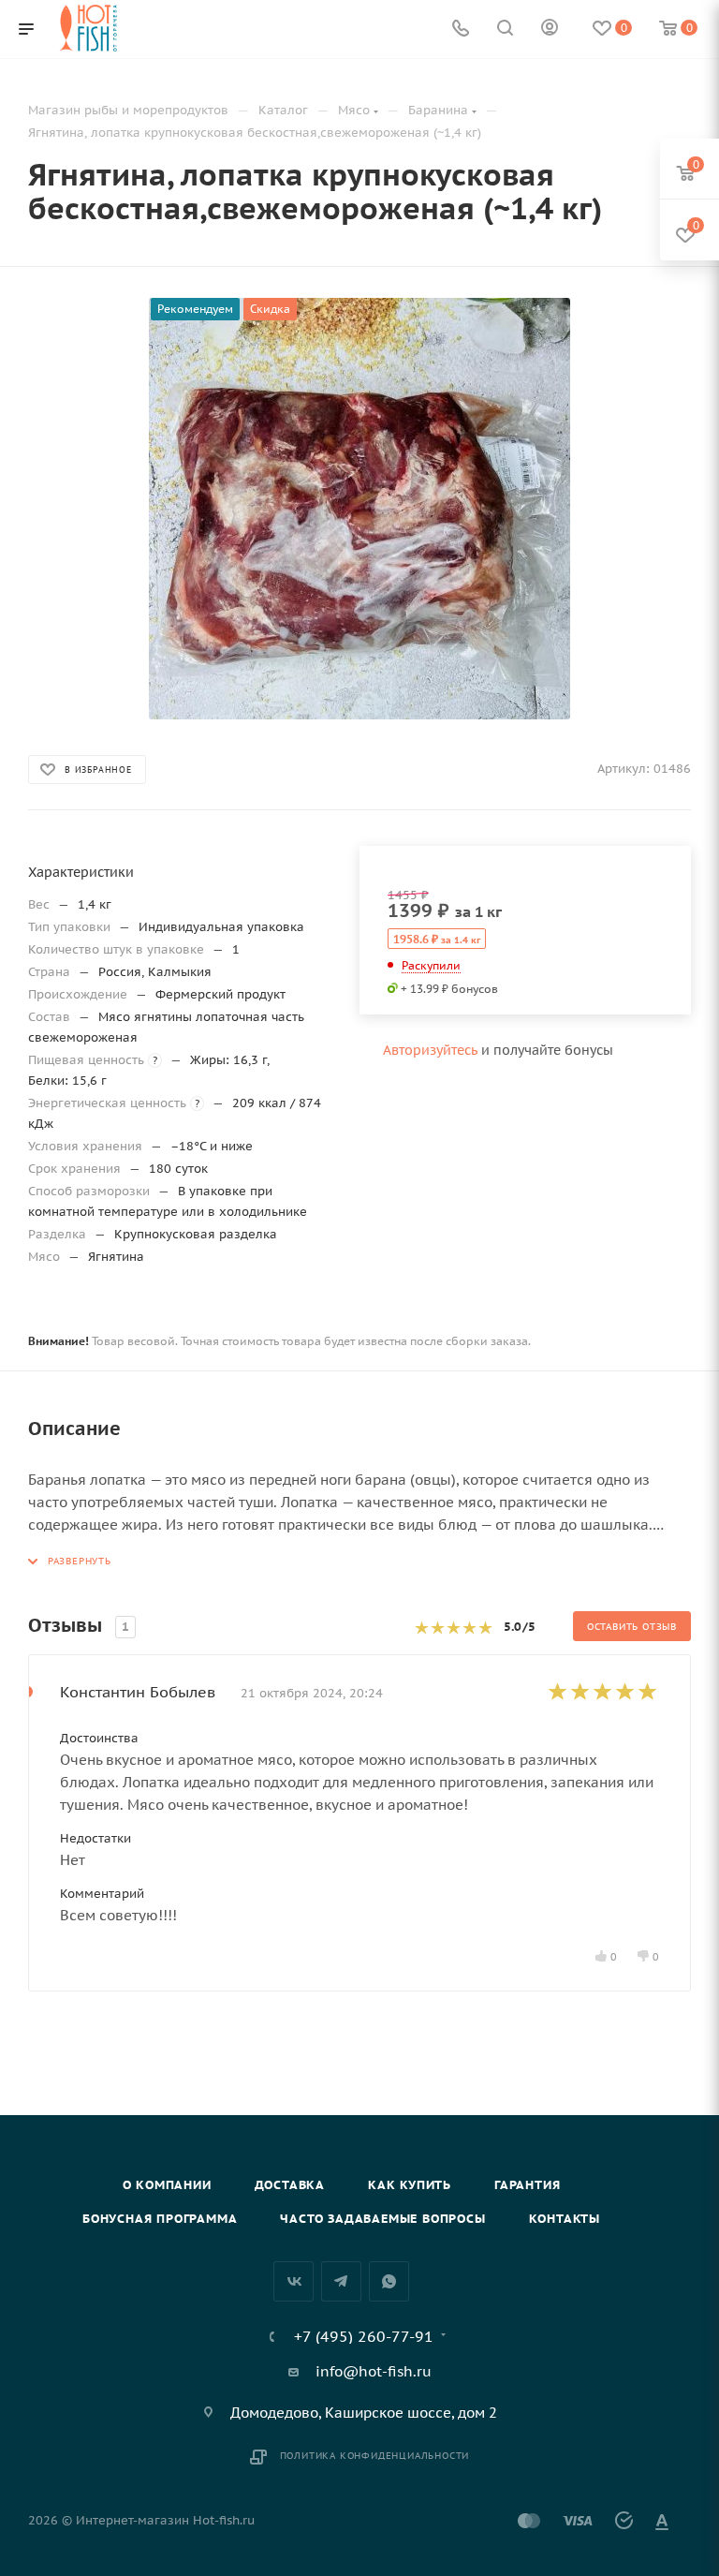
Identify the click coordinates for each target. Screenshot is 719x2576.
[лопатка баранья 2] (359, 509)
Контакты (565, 2219)
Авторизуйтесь (430, 1050)
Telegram (341, 2281)
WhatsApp (389, 2281)
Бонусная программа (160, 2219)
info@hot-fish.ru (374, 2371)
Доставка (290, 2185)
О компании (167, 2185)
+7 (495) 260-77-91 (364, 2336)
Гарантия (527, 2185)
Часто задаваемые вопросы (382, 2219)
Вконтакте (293, 2281)
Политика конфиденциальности (375, 2456)
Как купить (410, 2185)
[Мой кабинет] (550, 30)
